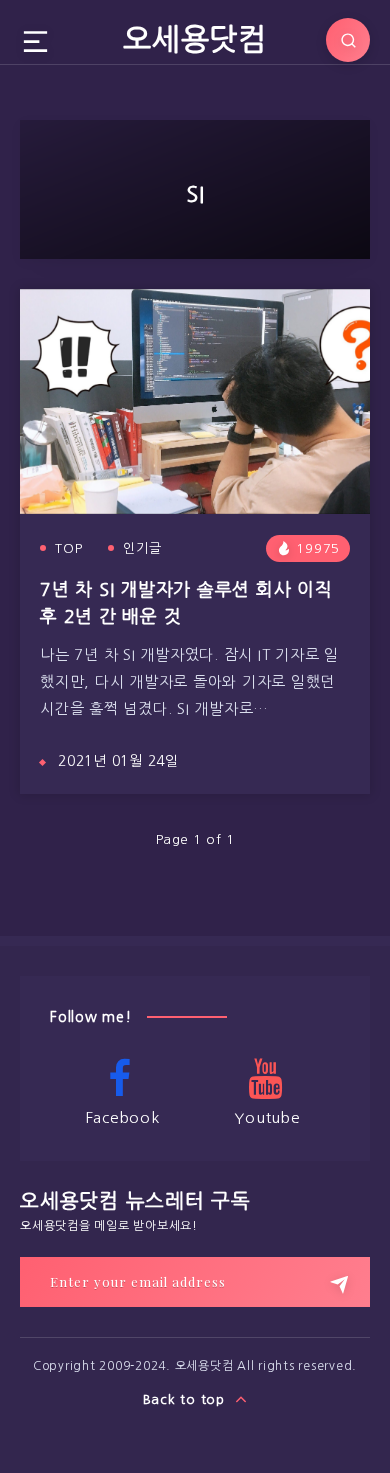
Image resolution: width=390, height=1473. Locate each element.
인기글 (142, 548)
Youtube (267, 1117)
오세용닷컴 (195, 39)
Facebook (123, 1117)
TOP (69, 548)
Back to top (186, 1399)
